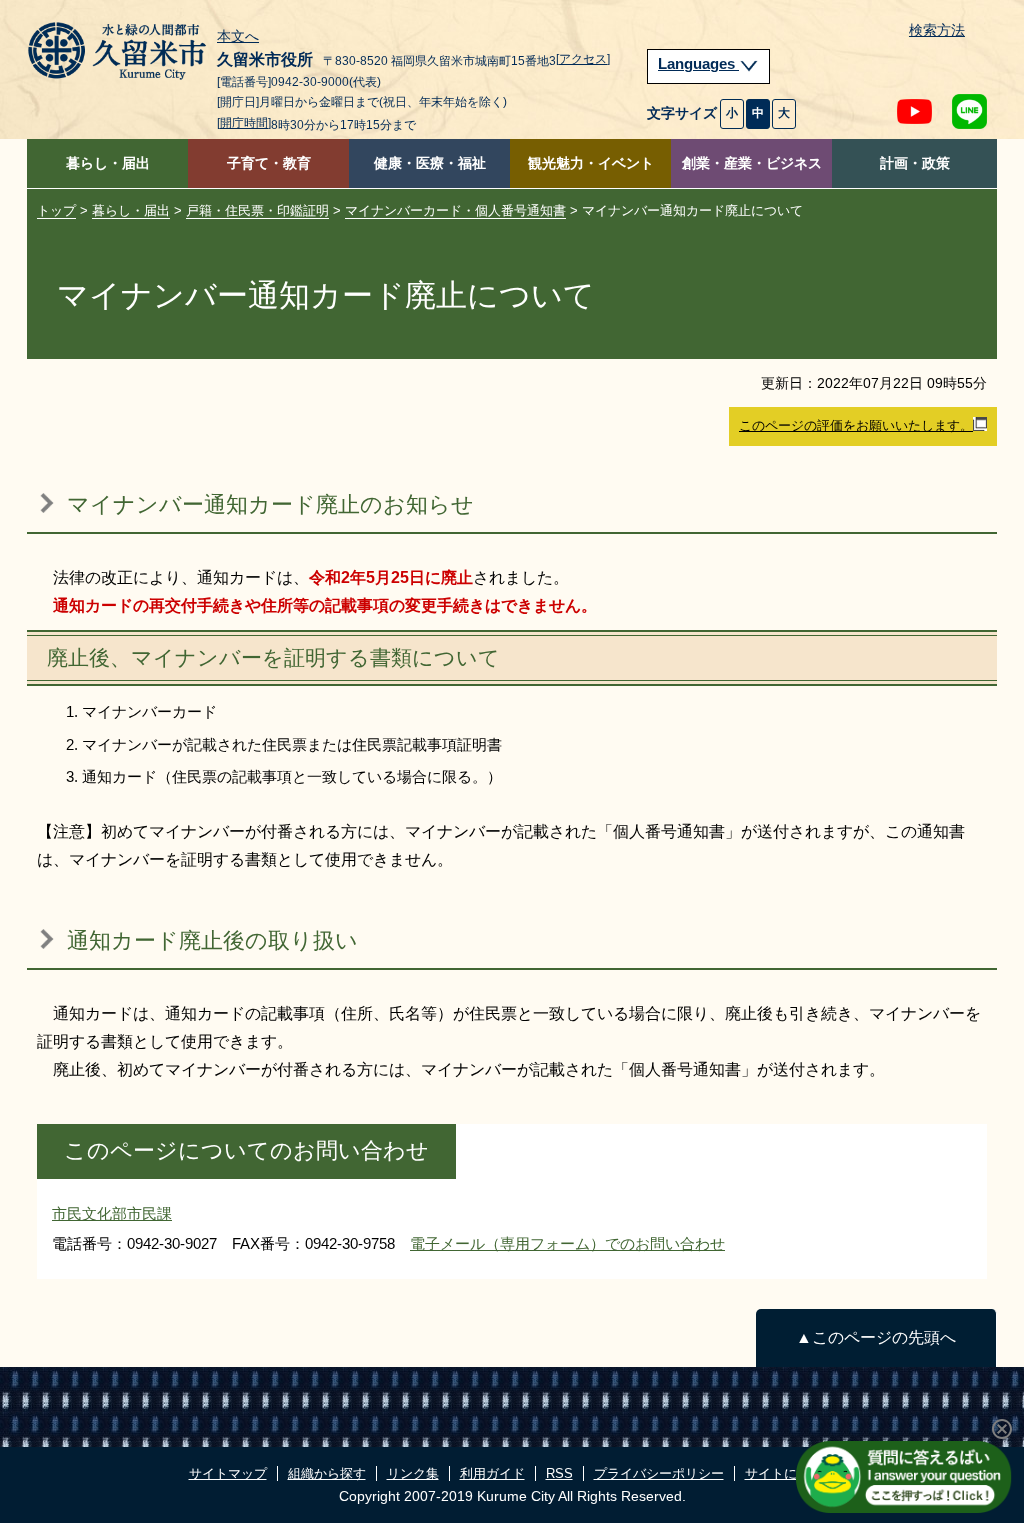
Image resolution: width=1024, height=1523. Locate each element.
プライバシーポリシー (659, 1473)
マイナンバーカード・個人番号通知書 (455, 210)
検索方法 (937, 30)
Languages (698, 64)
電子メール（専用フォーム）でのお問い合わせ (567, 1243)
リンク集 (413, 1473)
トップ (56, 210)
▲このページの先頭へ (876, 1337)
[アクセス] (583, 59)
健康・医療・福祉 (430, 163)
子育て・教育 (269, 163)
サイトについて (790, 1473)
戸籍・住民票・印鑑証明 (257, 210)
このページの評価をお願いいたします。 (856, 425)
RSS (559, 1473)
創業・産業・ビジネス (752, 163)
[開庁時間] (244, 123)
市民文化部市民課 (112, 1213)
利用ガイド (492, 1473)
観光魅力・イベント (591, 163)
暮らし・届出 (108, 163)
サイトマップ (228, 1473)
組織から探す (327, 1473)
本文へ (238, 37)
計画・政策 (915, 163)
